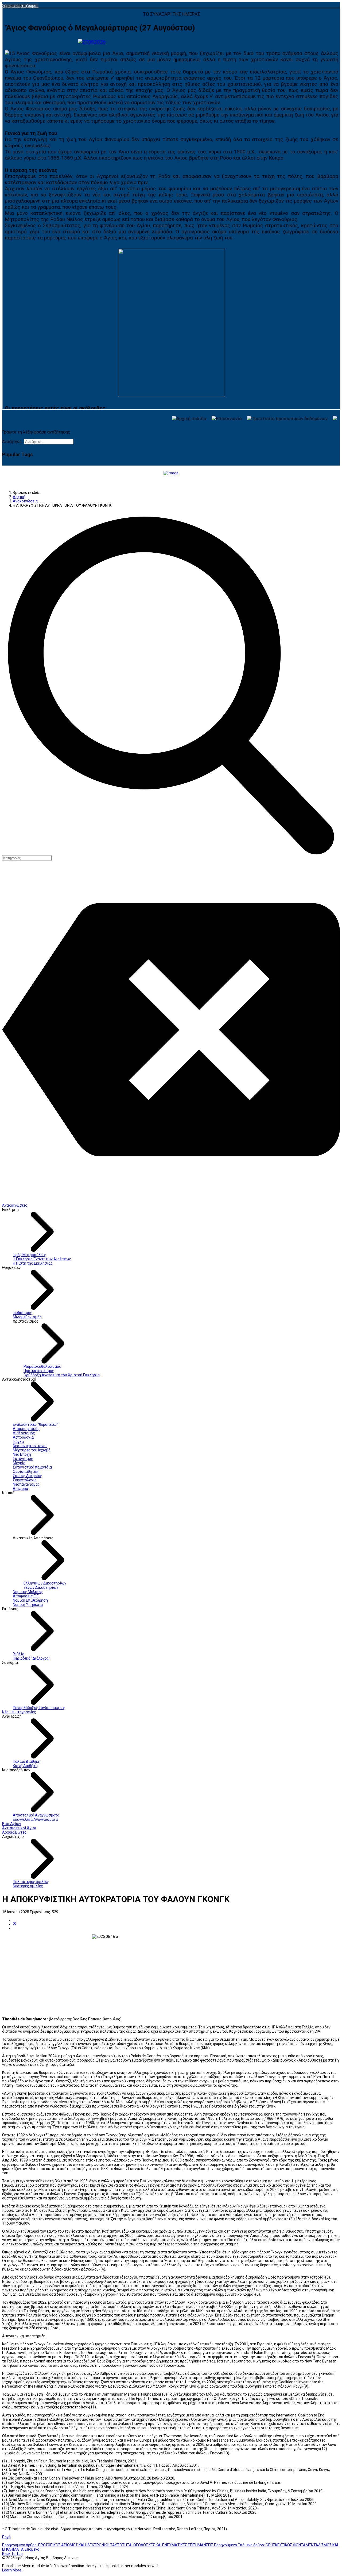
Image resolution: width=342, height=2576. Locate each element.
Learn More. (12, 2570)
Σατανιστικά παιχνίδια (32, 1467)
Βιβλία (19, 1654)
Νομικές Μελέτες (28, 1592)
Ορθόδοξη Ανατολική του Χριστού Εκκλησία (62, 1375)
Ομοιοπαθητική (26, 1471)
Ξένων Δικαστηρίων (41, 1587)
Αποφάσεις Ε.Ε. (26, 1596)
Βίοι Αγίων (12, 1824)
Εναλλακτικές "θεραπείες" (36, 1424)
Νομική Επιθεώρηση (30, 1600)
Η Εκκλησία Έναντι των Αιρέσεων (42, 1259)
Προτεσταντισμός (39, 1371)
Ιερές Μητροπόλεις (29, 1255)
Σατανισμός (23, 1459)
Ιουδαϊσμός (23, 1313)
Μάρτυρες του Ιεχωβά (32, 1450)
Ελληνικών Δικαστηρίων (45, 1583)
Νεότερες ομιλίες (28, 1886)
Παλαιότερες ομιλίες (31, 1882)
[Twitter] (15, 1924)
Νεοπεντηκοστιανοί (30, 1446)
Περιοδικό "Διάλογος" (32, 1658)
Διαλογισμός (24, 1433)
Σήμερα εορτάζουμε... (20, 6)
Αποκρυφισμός (26, 1429)
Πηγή (6, 2537)
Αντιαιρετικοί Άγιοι (19, 1828)
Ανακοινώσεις (15, 1205)
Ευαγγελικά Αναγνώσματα (35, 1819)
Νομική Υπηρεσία (28, 1605)
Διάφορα (20, 1489)
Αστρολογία (23, 1437)
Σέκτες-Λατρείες (27, 1476)
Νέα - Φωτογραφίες (19, 1712)
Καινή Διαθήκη (25, 1766)
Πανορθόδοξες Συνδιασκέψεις (39, 1708)
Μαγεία (19, 1463)
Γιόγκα (18, 1442)
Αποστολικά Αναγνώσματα (36, 1815)
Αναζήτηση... (13, 441)
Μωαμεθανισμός (27, 1317)
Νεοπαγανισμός (26, 1484)
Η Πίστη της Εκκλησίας (33, 1263)
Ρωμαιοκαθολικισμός (42, 1366)
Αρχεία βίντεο (14, 1832)
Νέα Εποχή (22, 1454)
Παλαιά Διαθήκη (27, 1761)
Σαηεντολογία (25, 1480)
